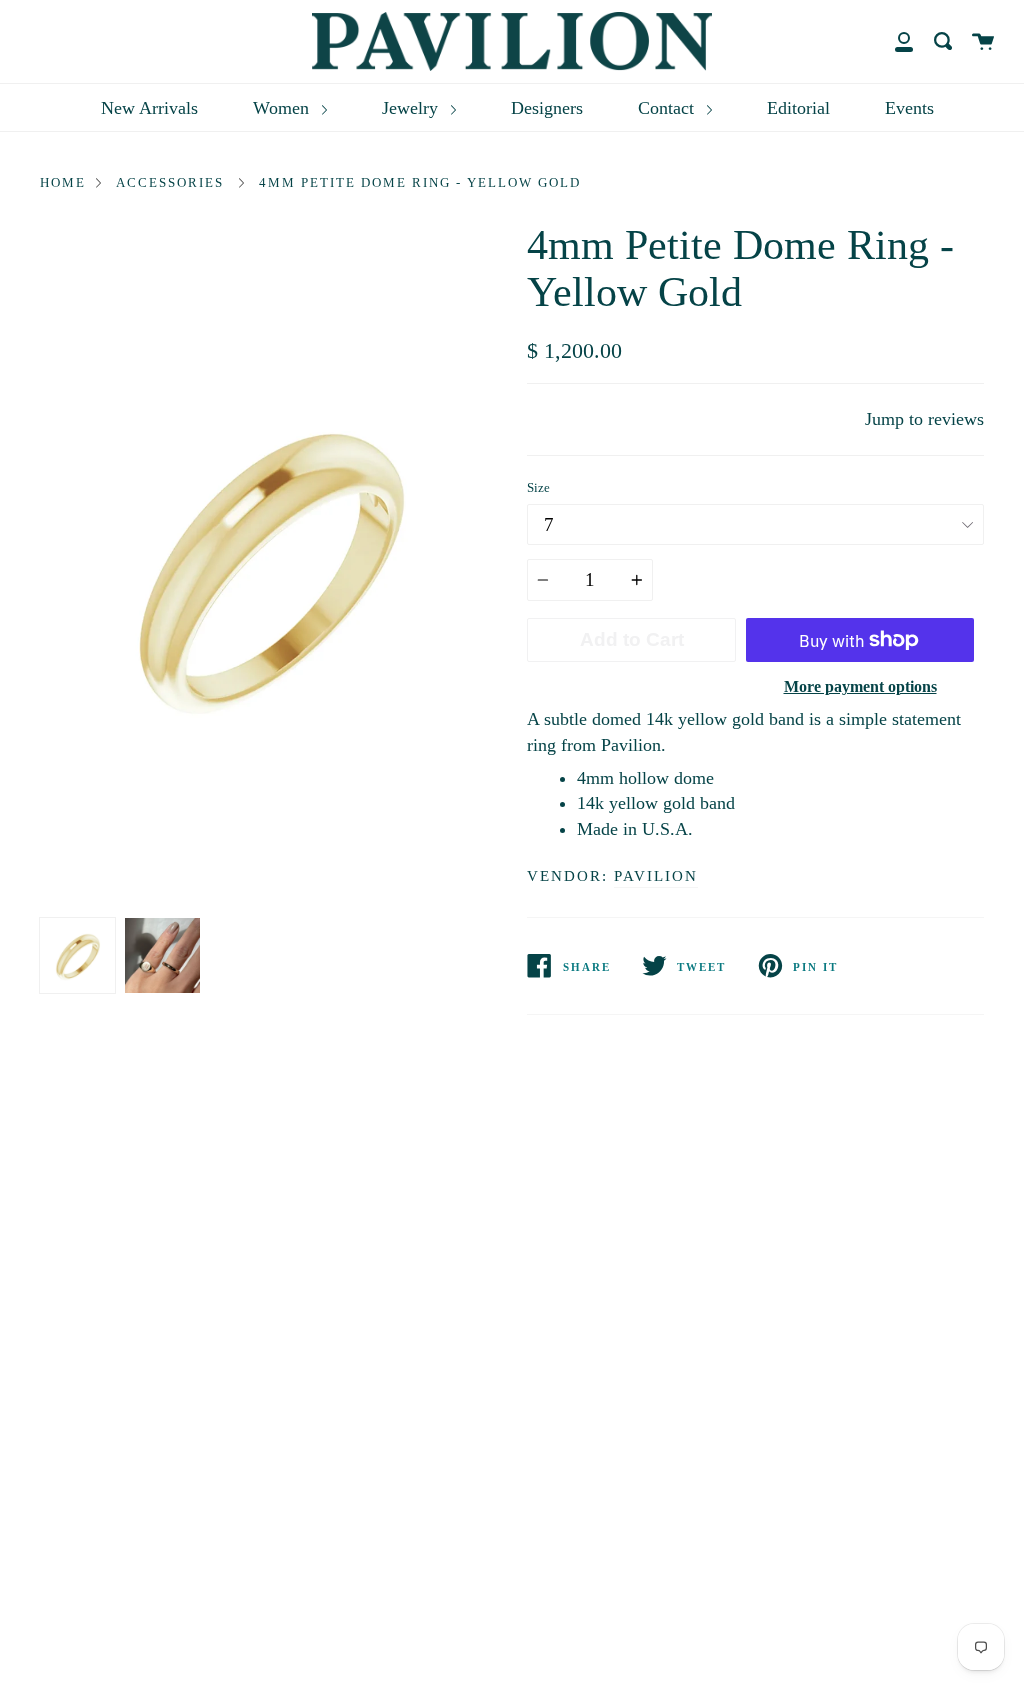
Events (909, 108)
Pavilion (656, 876)
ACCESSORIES (170, 182)
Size (538, 488)
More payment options (860, 686)
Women (283, 108)
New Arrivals (149, 108)
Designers (547, 108)
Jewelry (412, 108)
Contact (668, 108)
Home (63, 182)
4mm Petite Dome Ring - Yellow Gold (420, 182)
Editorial (798, 108)
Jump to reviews (924, 419)
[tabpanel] (268, 565)
